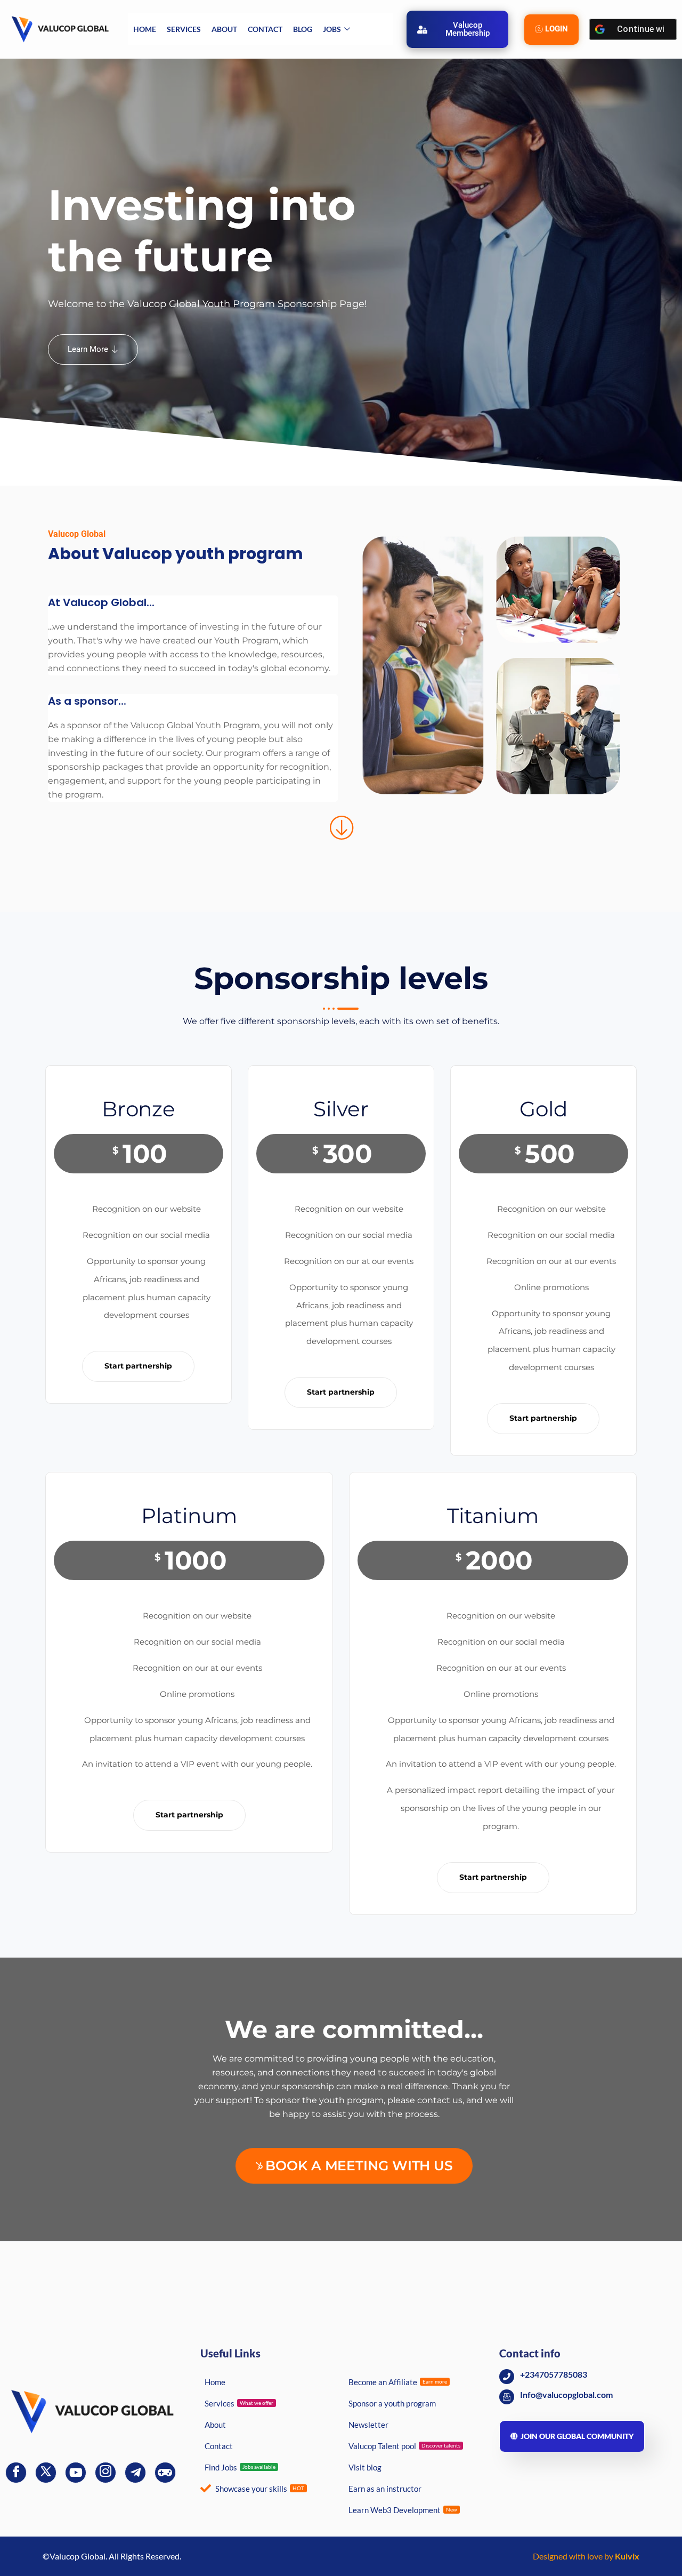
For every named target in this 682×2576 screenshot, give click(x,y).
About (224, 29)
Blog (303, 29)
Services (184, 29)
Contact (265, 29)
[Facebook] (16, 2473)
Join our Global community (577, 2436)
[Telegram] (135, 2473)
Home (145, 29)
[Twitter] (46, 2473)
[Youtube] (76, 2473)
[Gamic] (165, 2473)
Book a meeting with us (359, 2166)
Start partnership (138, 1366)
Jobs (332, 29)
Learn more (88, 349)
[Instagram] (105, 2473)
